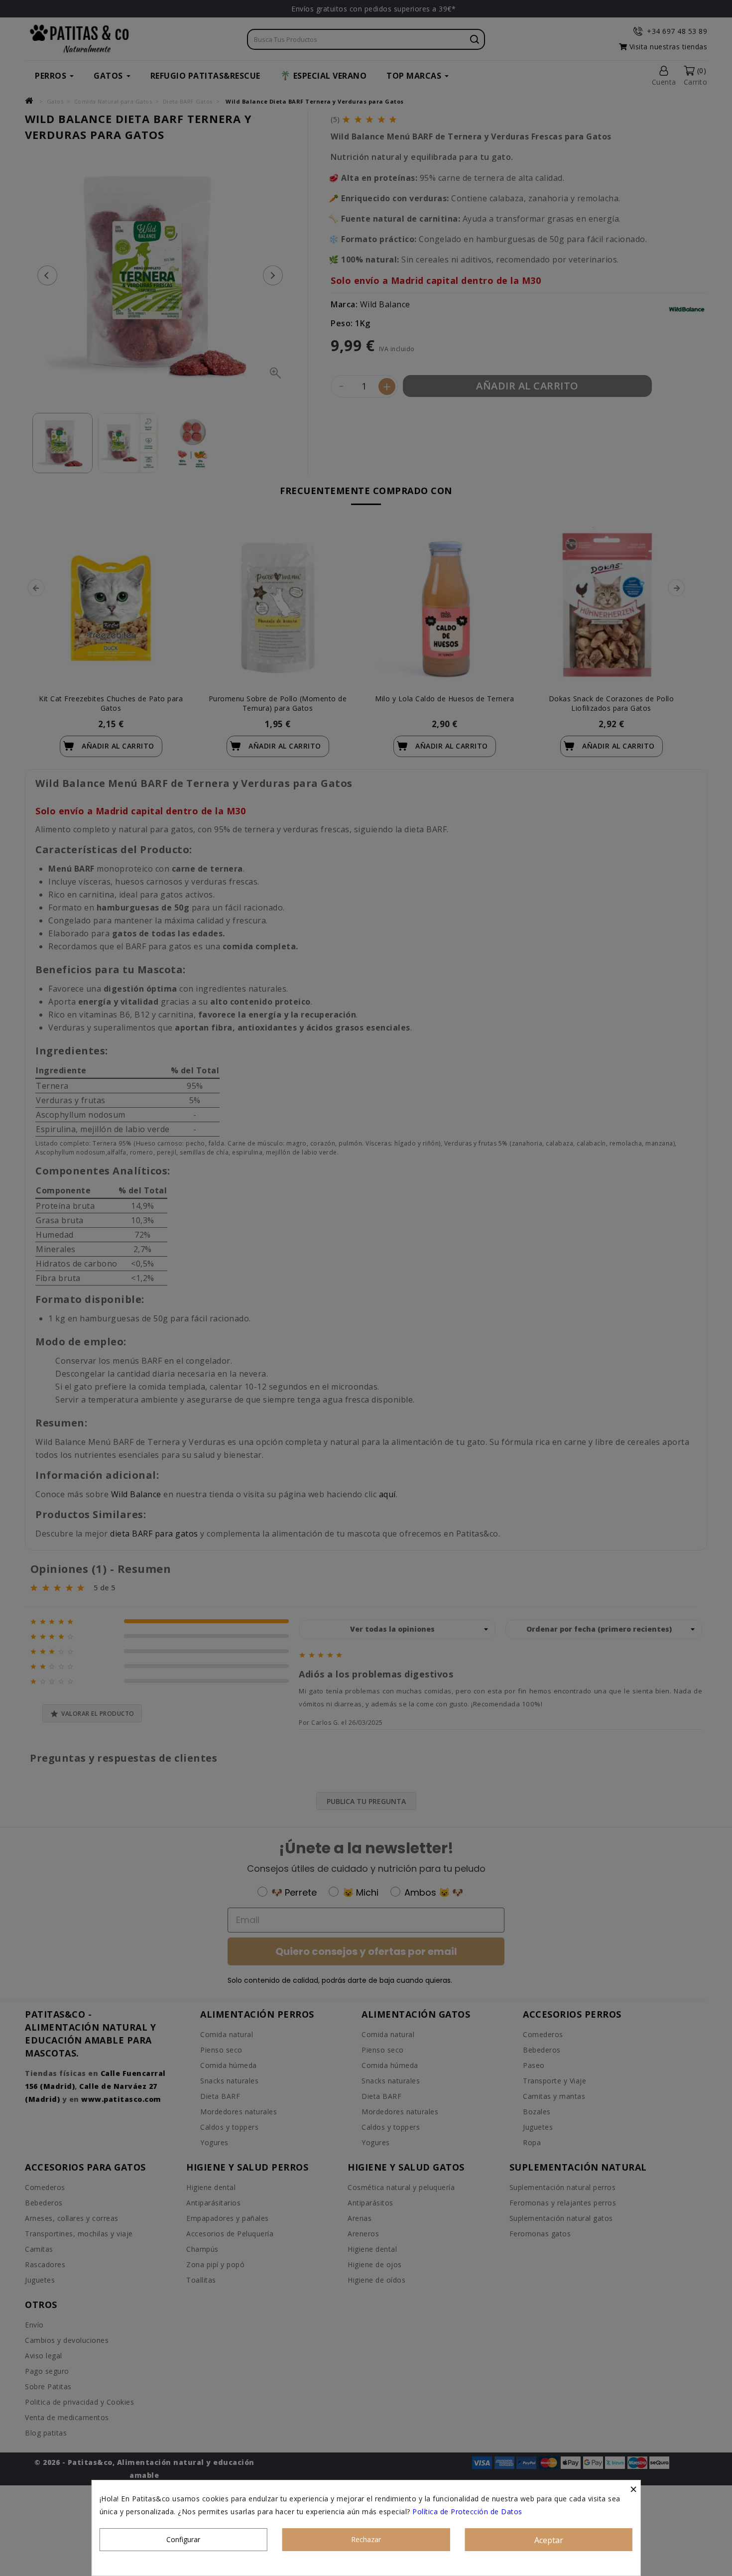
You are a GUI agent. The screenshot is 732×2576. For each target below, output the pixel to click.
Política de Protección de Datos (467, 2512)
